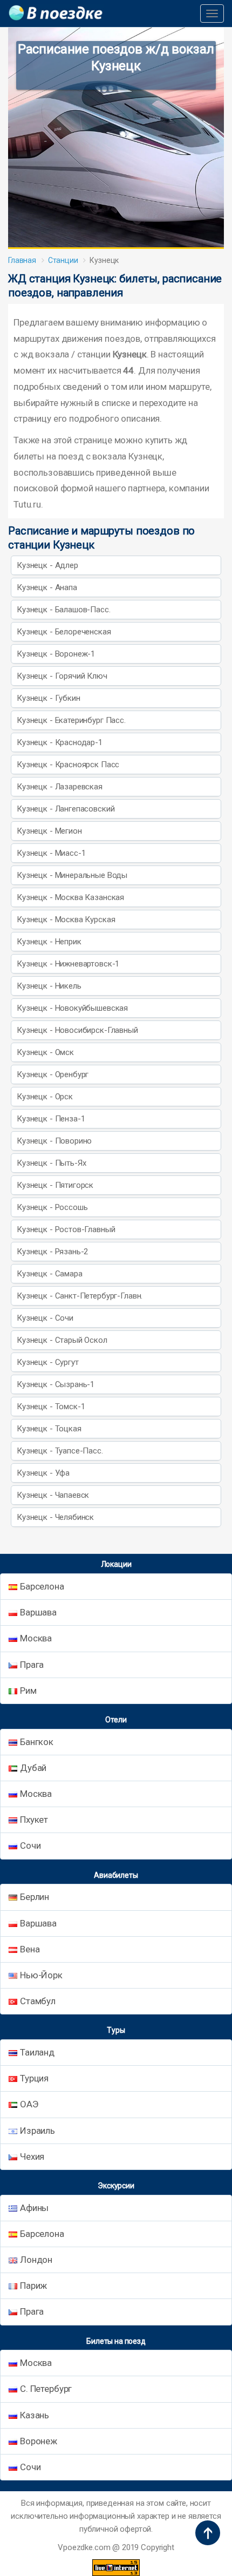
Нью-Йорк (41, 1975)
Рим (28, 1691)
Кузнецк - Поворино (54, 1141)
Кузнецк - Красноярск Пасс (68, 765)
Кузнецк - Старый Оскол (62, 1340)
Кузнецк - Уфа (43, 1473)
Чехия (32, 2156)
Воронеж (39, 2441)
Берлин (35, 1897)
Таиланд (37, 2052)
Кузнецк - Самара (50, 1274)
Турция (34, 2078)
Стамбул (38, 2001)
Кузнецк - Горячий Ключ (62, 676)
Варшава (38, 1612)
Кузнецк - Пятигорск (55, 1185)
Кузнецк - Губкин (49, 698)
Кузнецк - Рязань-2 (52, 1252)
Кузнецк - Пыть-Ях (51, 1163)
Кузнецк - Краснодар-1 (60, 742)
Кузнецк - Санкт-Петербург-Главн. (80, 1296)
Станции (63, 260)
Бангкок (37, 1742)
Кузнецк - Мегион (49, 831)
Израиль (37, 2131)
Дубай (33, 1768)
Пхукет (34, 1820)
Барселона (42, 1586)
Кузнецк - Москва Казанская (70, 897)
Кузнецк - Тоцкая (49, 1429)
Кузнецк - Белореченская (64, 632)
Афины (34, 2208)
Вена (30, 1949)
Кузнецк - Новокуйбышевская (72, 1008)
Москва (36, 1638)
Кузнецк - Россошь (52, 1207)
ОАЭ (29, 2104)
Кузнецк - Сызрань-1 (56, 1384)
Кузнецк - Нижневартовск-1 (68, 964)
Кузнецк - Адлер (47, 565)
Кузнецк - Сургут (48, 1362)
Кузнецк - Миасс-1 (51, 853)
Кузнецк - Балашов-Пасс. (64, 610)
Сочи (30, 1845)
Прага (32, 1665)
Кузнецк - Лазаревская (60, 787)
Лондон (36, 2260)
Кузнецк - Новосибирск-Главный (77, 1030)
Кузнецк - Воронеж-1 (56, 654)
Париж (33, 2286)
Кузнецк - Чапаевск (53, 1495)
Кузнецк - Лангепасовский (66, 809)
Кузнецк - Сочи (45, 1318)
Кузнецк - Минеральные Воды (72, 875)
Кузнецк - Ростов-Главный (66, 1229)
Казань (35, 2415)
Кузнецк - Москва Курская (66, 919)
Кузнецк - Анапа (47, 587)
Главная (22, 260)
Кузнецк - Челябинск (55, 1517)
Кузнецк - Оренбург (53, 1074)
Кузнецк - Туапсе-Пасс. (60, 1451)
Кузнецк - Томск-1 (51, 1407)
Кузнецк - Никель (49, 986)
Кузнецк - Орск (45, 1097)
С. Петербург (46, 2389)
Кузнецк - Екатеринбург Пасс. (71, 720)
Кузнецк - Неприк (49, 942)
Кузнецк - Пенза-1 (51, 1119)
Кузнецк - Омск (45, 1052)
